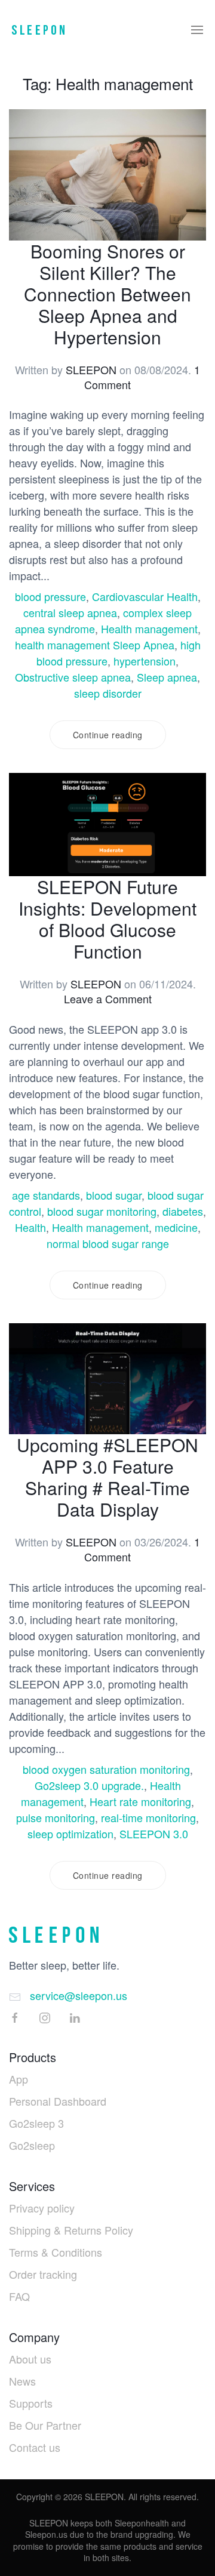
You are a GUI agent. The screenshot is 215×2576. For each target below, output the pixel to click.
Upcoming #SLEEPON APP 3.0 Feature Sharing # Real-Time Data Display (107, 1477)
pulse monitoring (56, 1817)
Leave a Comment (108, 999)
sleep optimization (70, 1834)
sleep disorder (108, 693)
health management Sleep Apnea (95, 645)
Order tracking (43, 2274)
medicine (176, 1227)
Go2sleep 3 (36, 2123)
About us (30, 2359)
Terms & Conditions (56, 2252)
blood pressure (50, 596)
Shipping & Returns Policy (71, 2230)
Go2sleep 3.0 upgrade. (89, 1785)
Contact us (35, 2447)
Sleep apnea (167, 677)
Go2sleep (32, 2145)
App (19, 2079)
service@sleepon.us (79, 1995)
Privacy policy (42, 2208)
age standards (46, 1195)
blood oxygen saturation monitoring (106, 1769)
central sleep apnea (70, 612)
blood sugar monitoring (102, 1211)
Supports (31, 2403)
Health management (149, 628)
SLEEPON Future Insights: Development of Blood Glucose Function (107, 919)
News (22, 2381)
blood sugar (114, 1195)
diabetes (183, 1211)
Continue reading (108, 735)
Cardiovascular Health (145, 596)
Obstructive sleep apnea (73, 677)
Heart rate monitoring (140, 1801)
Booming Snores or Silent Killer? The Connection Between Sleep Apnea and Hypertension (107, 294)
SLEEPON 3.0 (154, 1834)
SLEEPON (91, 369)
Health (30, 1227)
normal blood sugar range (108, 1243)
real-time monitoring (148, 1817)
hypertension (145, 661)
